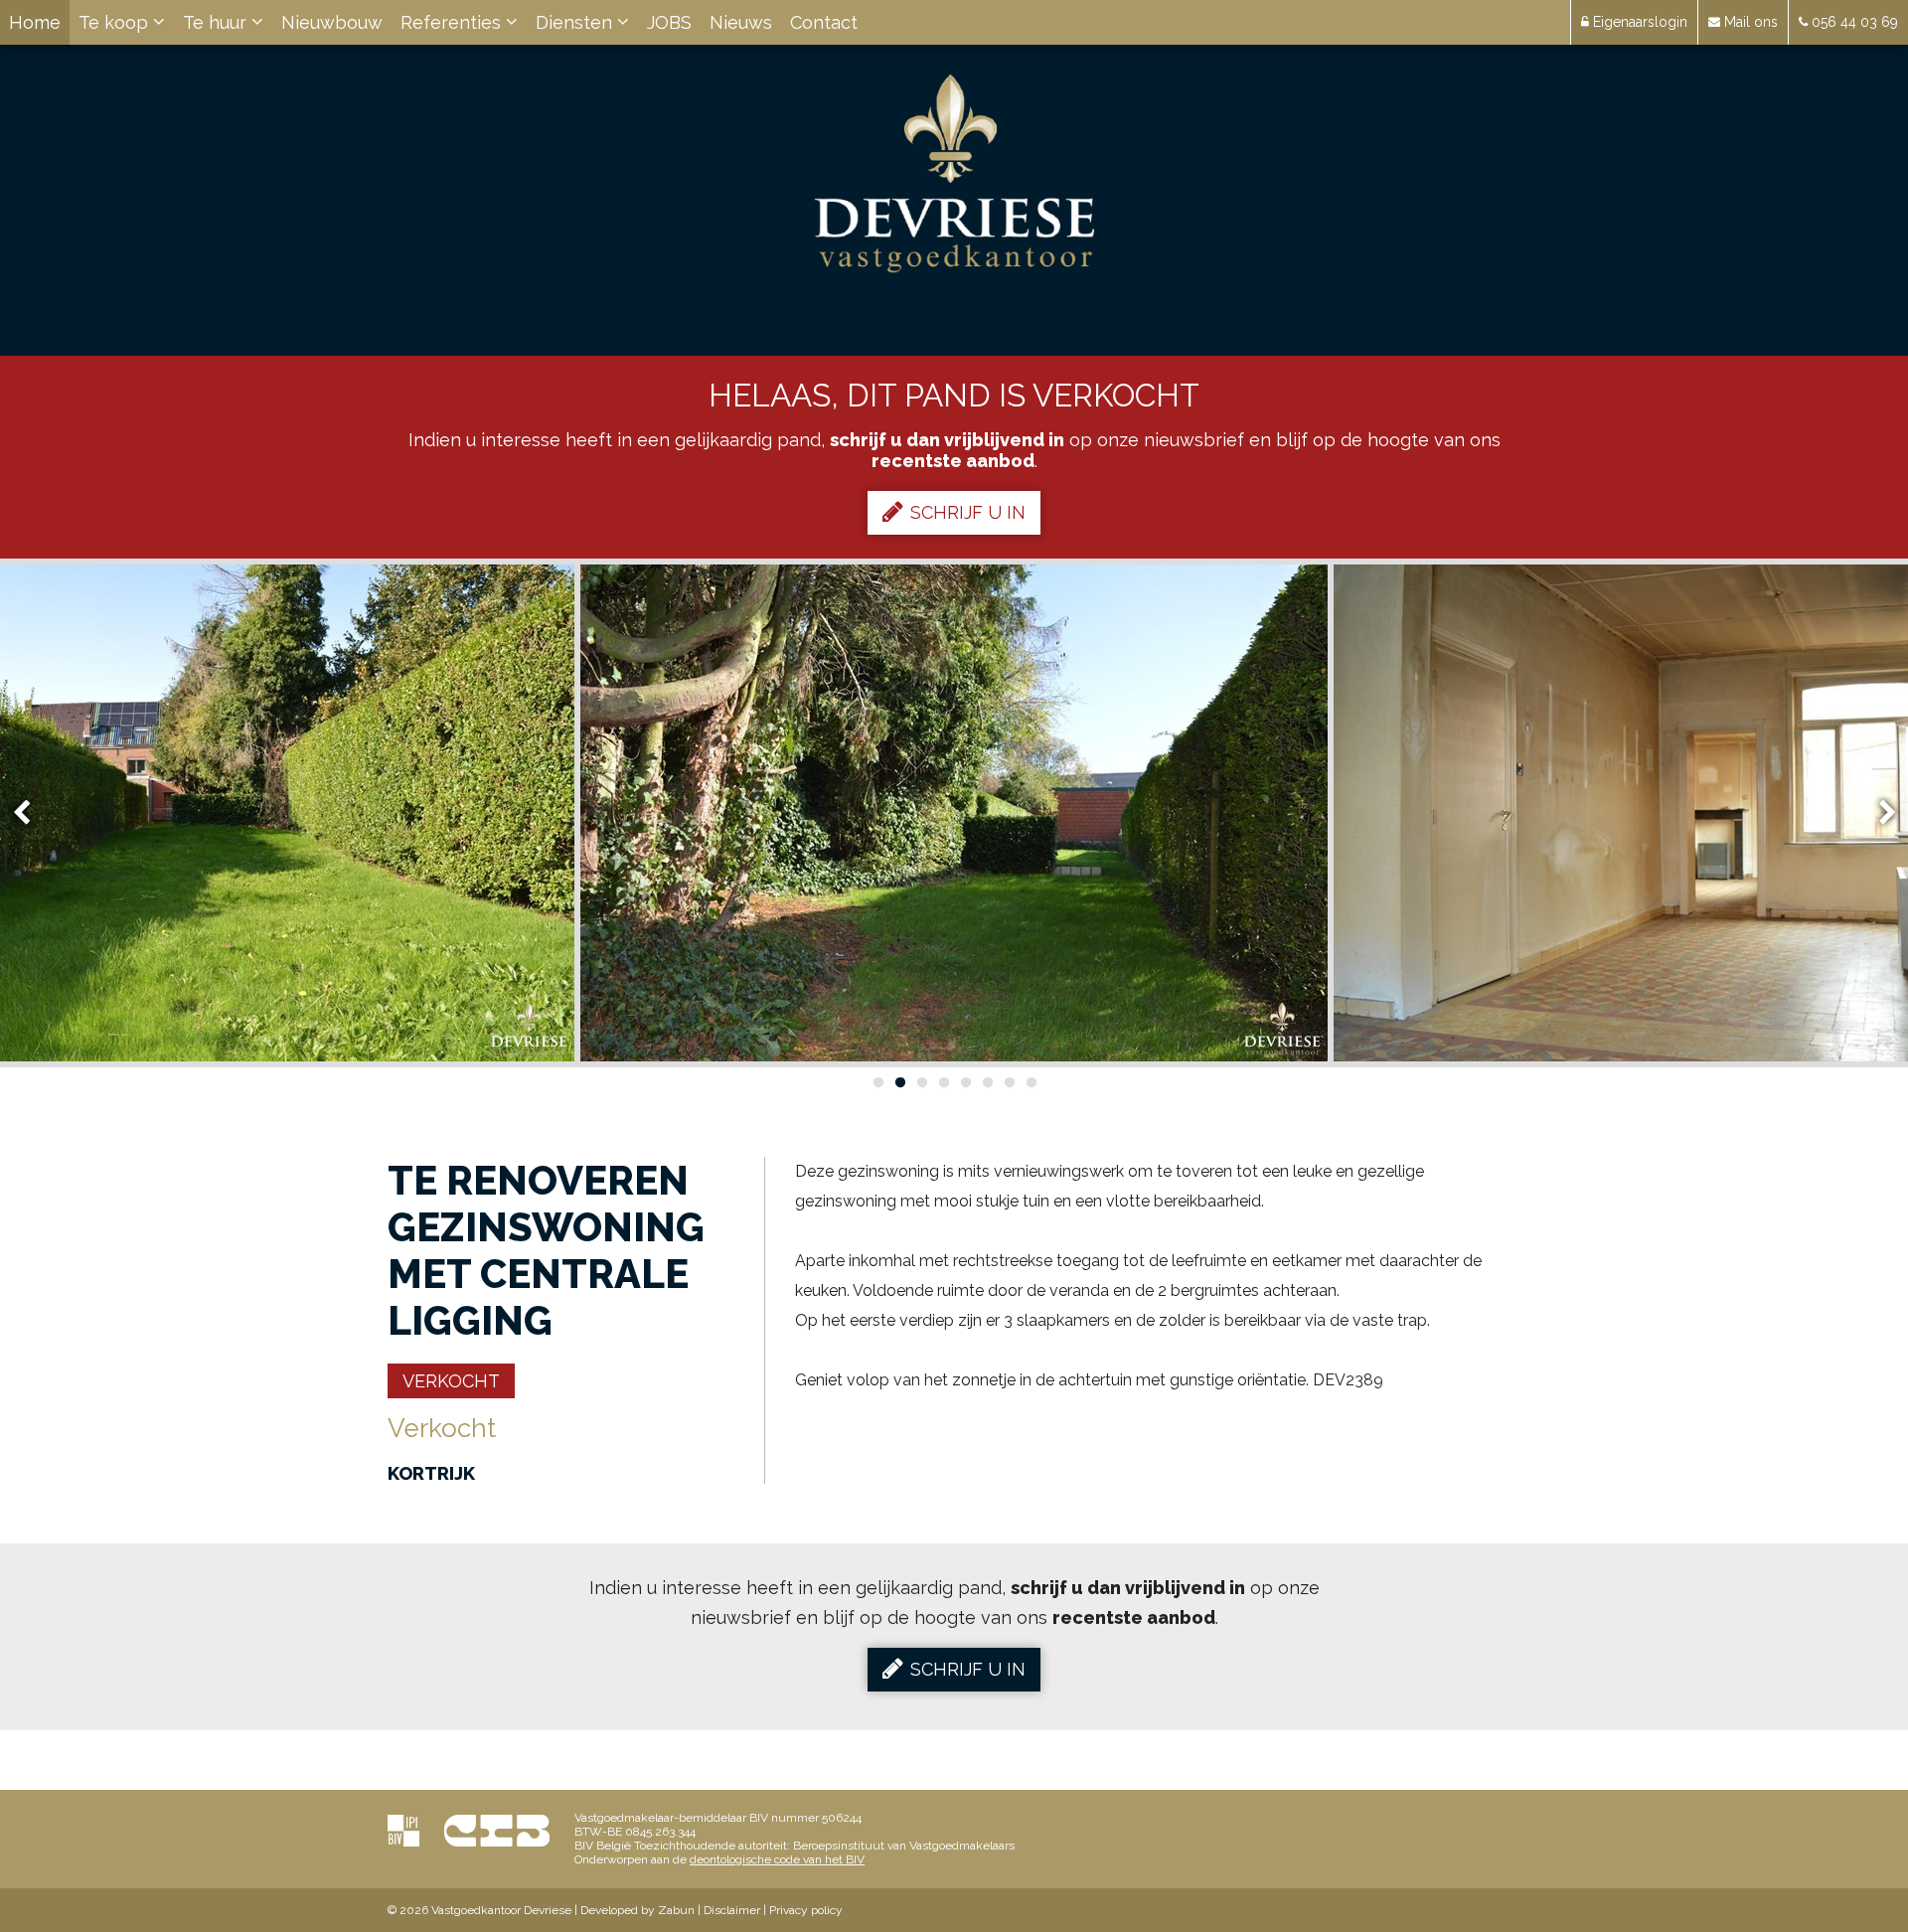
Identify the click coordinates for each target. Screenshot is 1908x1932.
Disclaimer (732, 1910)
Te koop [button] (116, 22)
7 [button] (1009, 1082)
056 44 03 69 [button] (1853, 22)
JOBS (669, 22)
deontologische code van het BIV (777, 1859)
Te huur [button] (217, 22)
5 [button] (965, 1082)
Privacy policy (806, 1910)
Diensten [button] (576, 22)
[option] (954, 813)
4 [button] (943, 1082)
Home (35, 22)
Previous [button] (31, 813)
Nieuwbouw (332, 22)
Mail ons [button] (1749, 22)
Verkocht (451, 1381)
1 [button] (877, 1082)
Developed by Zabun (637, 1910)
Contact (824, 22)
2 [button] (899, 1082)
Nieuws (741, 22)
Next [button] (1878, 813)
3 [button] (921, 1082)
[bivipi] (403, 1830)
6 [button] (987, 1082)
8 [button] (1031, 1082)
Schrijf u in (968, 512)
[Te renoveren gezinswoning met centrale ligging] (954, 813)
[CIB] (497, 1830)
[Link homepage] (954, 174)
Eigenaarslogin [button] (1638, 22)
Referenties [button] (453, 22)
